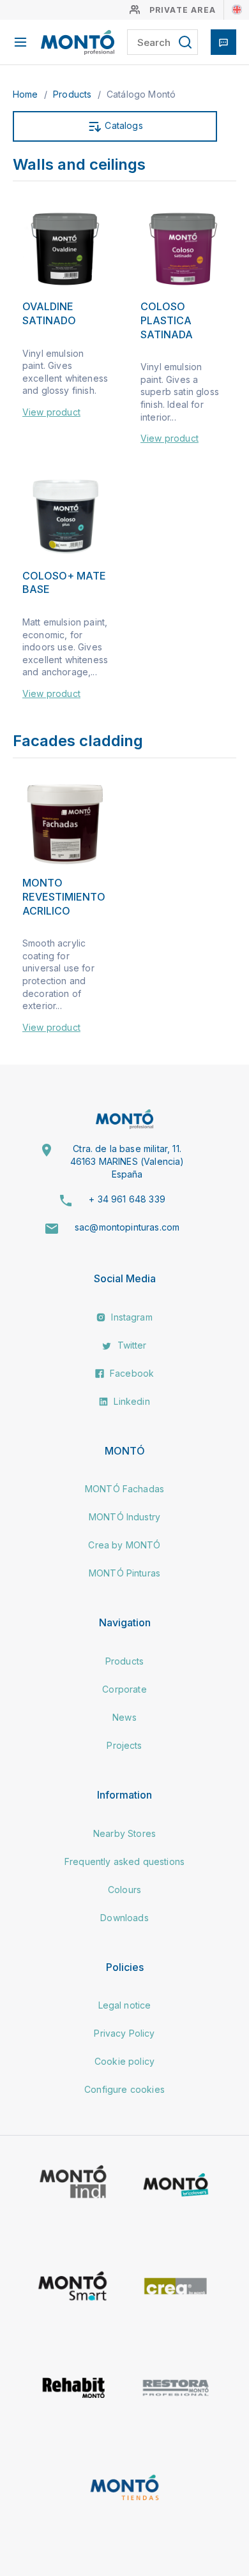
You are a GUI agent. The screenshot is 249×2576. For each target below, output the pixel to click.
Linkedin (130, 1401)
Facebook (131, 1373)
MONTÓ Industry (124, 1517)
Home (27, 94)
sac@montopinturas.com (127, 1227)
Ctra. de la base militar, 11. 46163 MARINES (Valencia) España (127, 1161)
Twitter (130, 1345)
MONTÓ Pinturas (124, 1573)
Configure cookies (124, 2089)
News (124, 1717)
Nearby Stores (124, 1833)
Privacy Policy (124, 2033)
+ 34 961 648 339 (127, 1199)
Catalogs (122, 125)
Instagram (131, 1317)
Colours (124, 1890)
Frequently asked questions (124, 1861)
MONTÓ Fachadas (124, 1489)
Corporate (124, 1689)
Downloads (124, 1918)
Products (73, 94)
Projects (124, 1745)
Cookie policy (124, 2061)
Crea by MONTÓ (124, 1545)
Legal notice (125, 2005)
